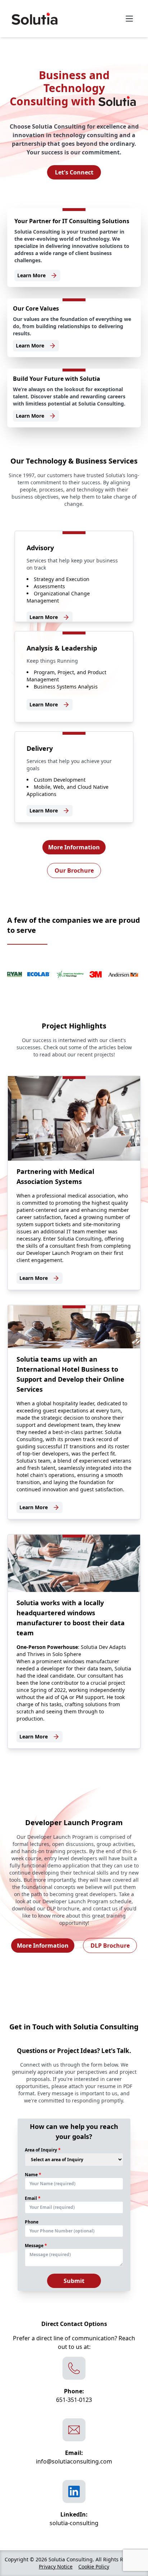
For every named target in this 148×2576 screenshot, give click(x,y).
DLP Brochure (110, 1946)
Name (31, 2175)
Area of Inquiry (41, 2150)
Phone (32, 2222)
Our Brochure (74, 870)
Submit (74, 2281)
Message (34, 2246)
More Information (74, 847)
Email (31, 2198)
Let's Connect (74, 172)
